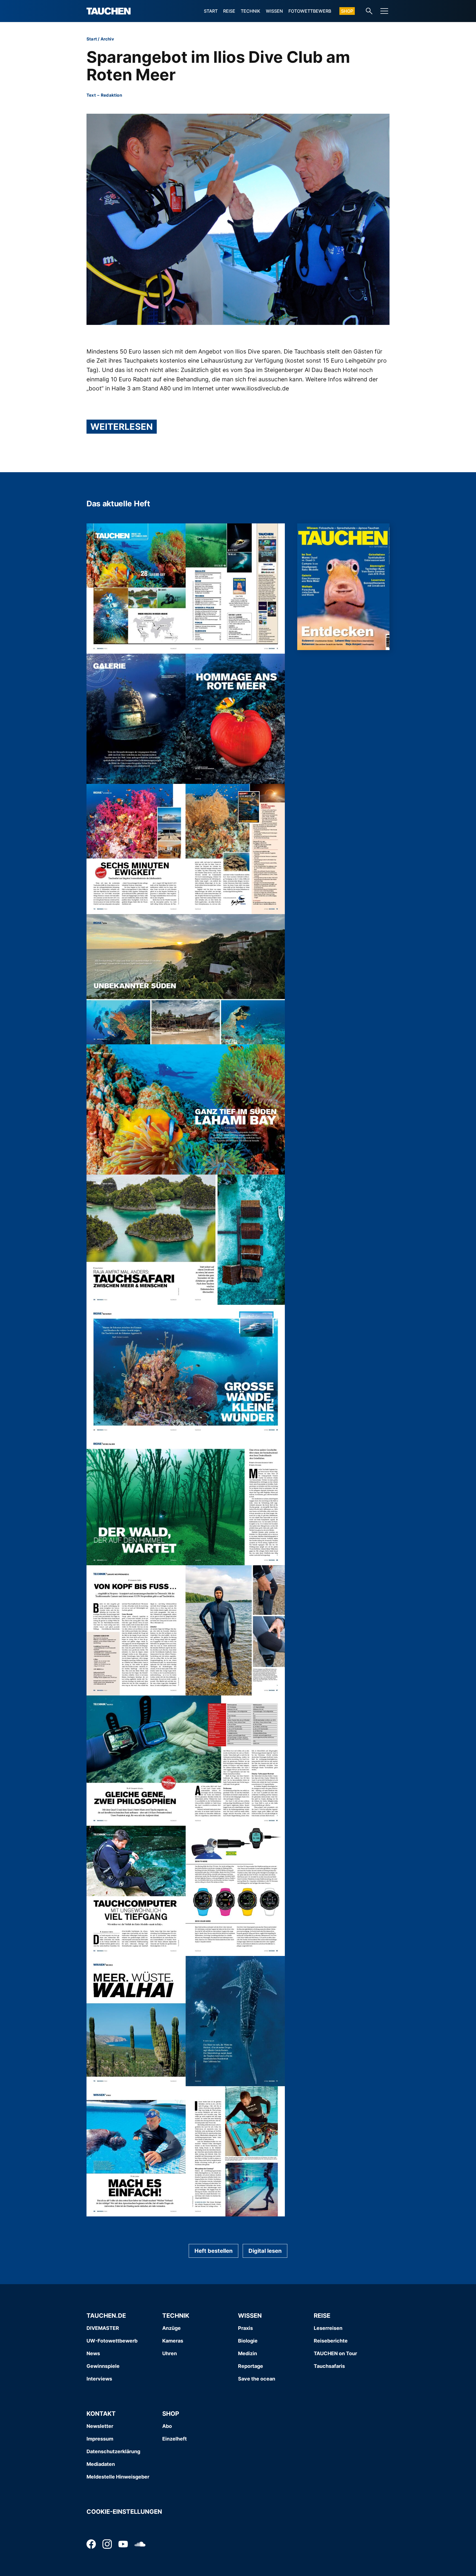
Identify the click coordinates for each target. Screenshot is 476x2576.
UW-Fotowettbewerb (112, 2341)
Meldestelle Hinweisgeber (118, 2477)
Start (211, 11)
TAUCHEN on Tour (335, 2353)
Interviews (99, 2379)
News (93, 2353)
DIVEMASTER (103, 2328)
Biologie (248, 2341)
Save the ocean (257, 2379)
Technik (251, 11)
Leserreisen (328, 2328)
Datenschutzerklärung (113, 2451)
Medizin (248, 2353)
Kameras (173, 2341)
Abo (167, 2426)
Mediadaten (101, 2464)
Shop (347, 11)
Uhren (170, 2353)
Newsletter (100, 2426)
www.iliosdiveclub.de (260, 388)
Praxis (245, 2328)
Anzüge (171, 2328)
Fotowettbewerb (310, 11)
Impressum (100, 2439)
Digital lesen (265, 2251)
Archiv (107, 39)
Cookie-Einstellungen (124, 2512)
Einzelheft (175, 2439)
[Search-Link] (369, 11)
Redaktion (111, 95)
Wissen (274, 11)
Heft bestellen (213, 2251)
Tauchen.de (106, 2316)
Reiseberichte (331, 2341)
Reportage (251, 2366)
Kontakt (101, 2414)
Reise (229, 11)
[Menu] (384, 11)
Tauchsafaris (329, 2366)
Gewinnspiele (103, 2366)
